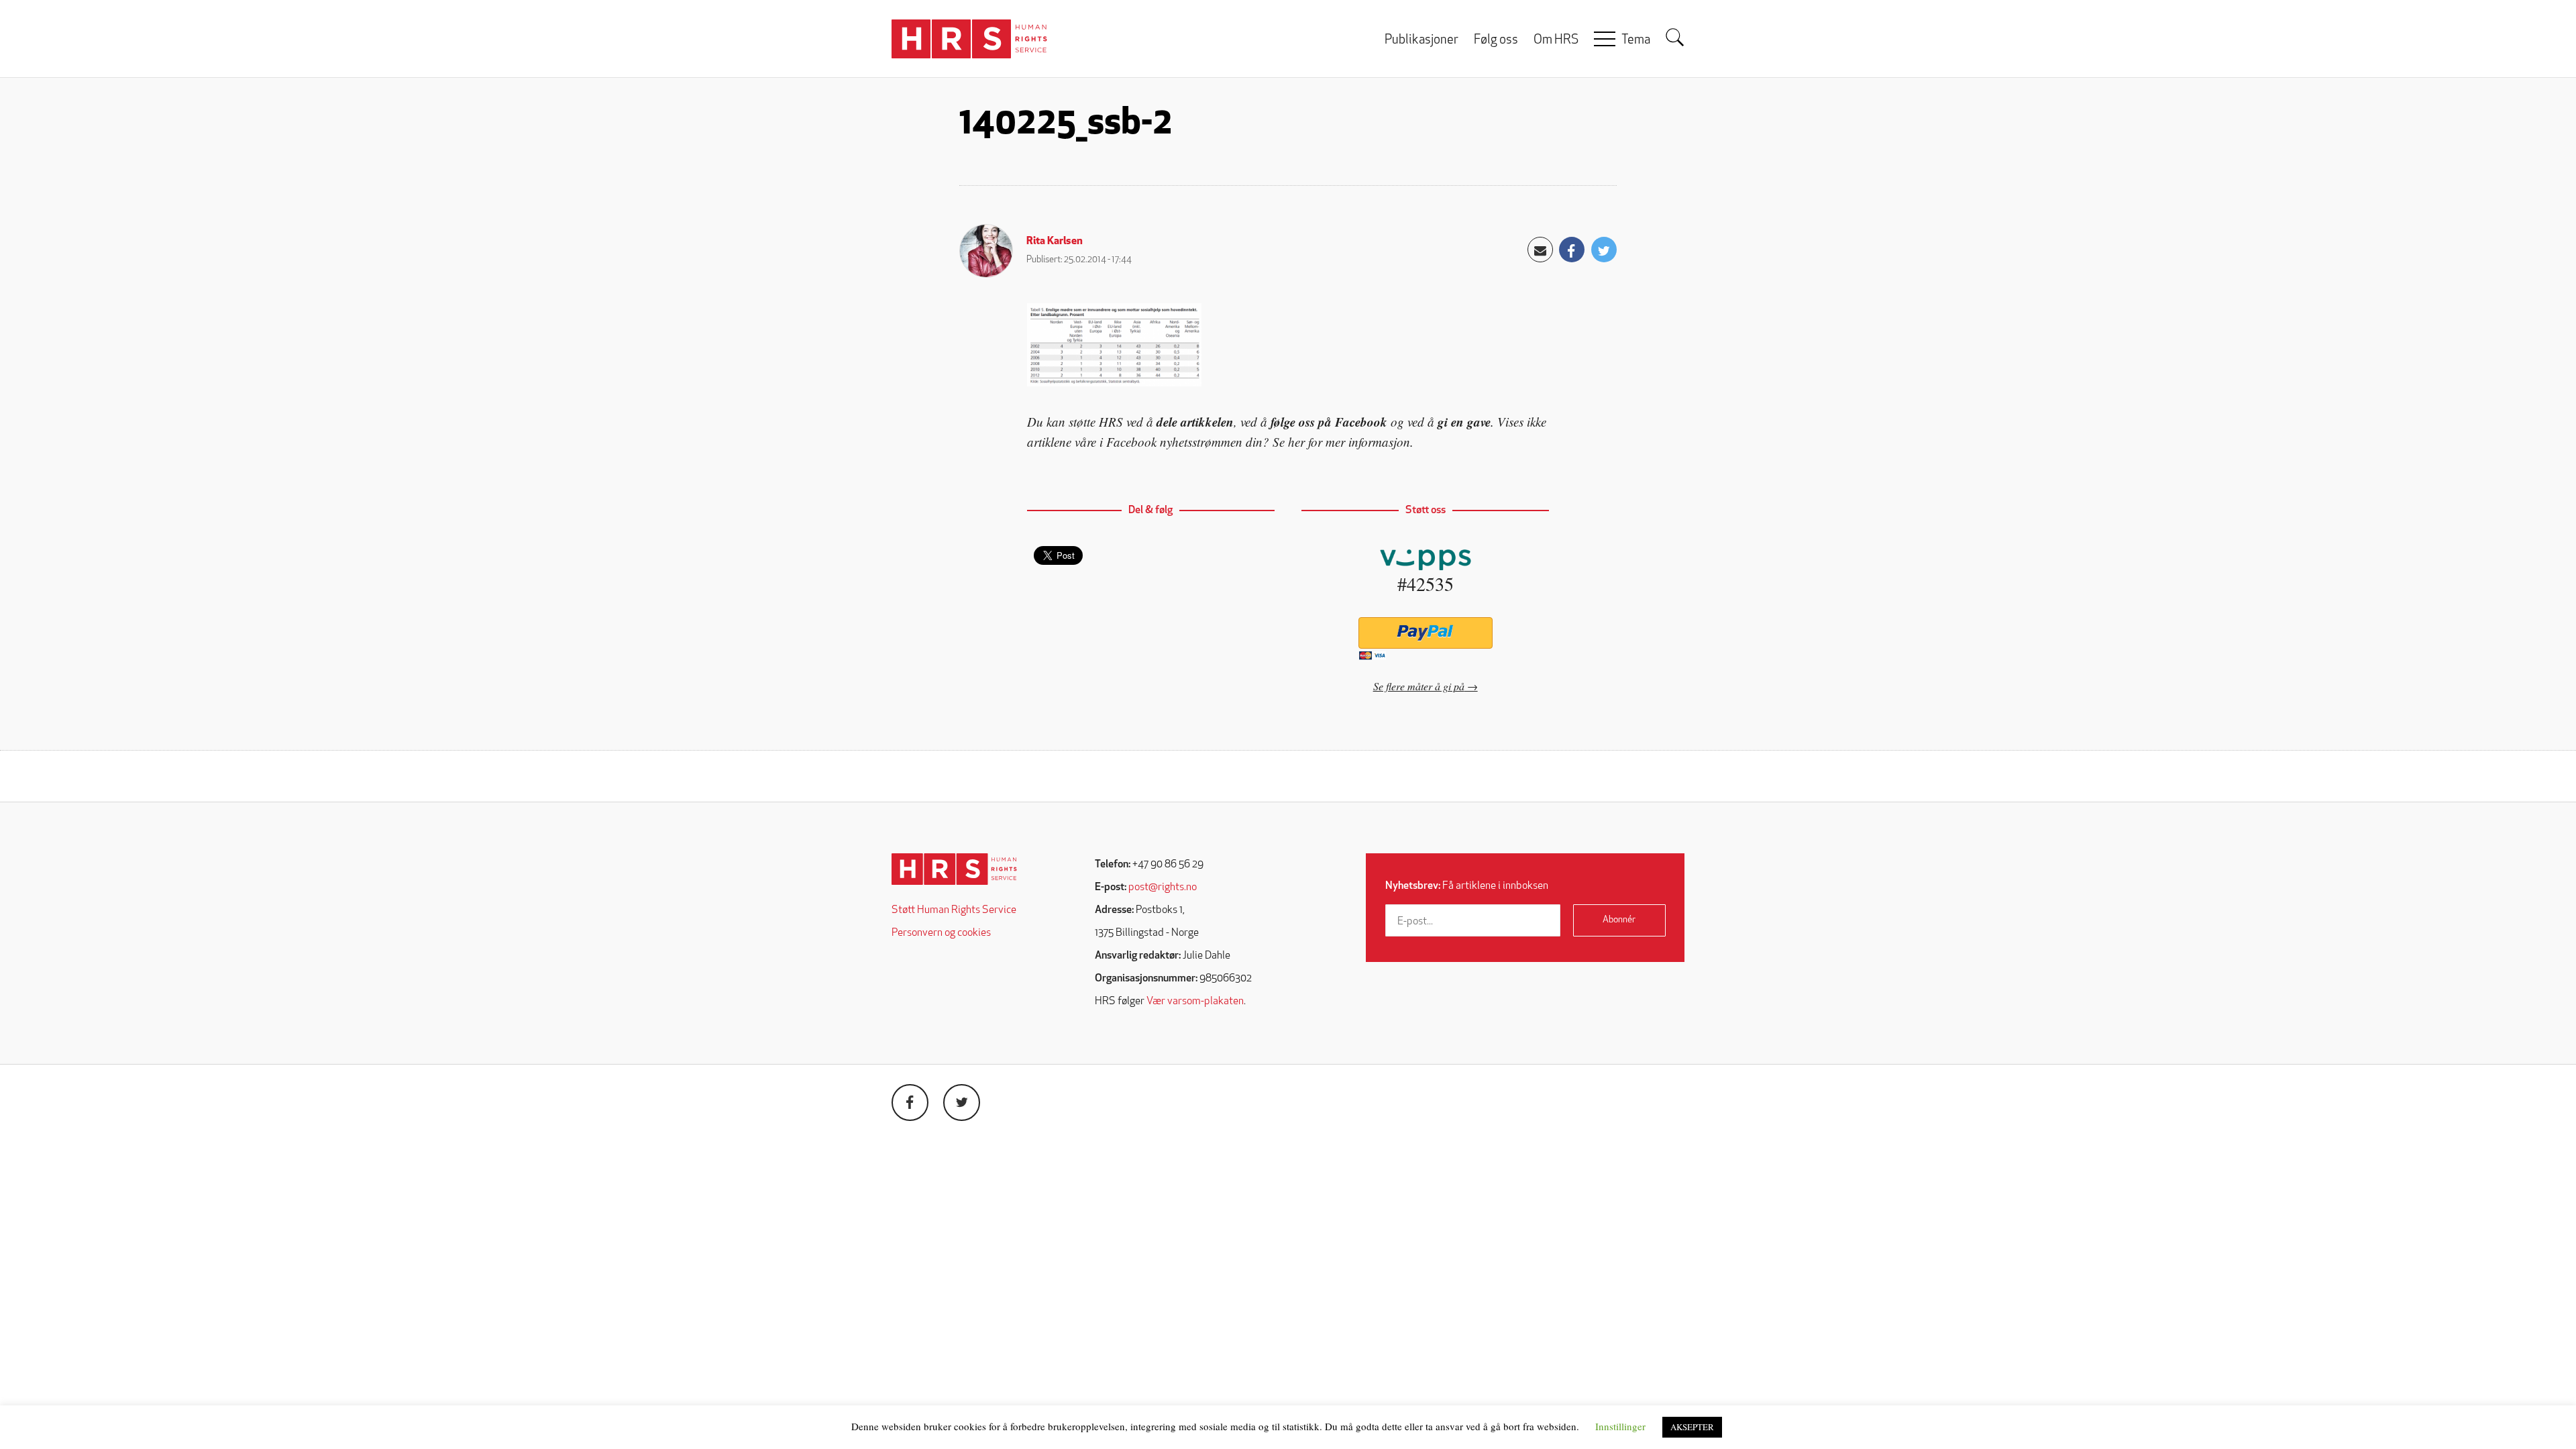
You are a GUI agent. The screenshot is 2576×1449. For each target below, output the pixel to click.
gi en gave (1464, 422)
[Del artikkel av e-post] (1540, 250)
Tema (1636, 41)
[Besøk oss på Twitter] (962, 1103)
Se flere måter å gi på (1419, 686)
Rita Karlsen (1055, 241)
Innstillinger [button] (1620, 1426)
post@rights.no (1163, 888)
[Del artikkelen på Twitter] (1604, 250)
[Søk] (1675, 38)
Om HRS (1556, 41)
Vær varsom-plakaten (1195, 1002)
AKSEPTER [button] (1692, 1427)
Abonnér (1619, 920)
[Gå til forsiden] (954, 869)
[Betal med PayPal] (1425, 633)
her (1296, 442)
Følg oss (1496, 41)
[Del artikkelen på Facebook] (1572, 250)
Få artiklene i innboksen (1467, 886)
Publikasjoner (1421, 41)
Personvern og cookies (941, 933)
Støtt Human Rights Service (954, 910)
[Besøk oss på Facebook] (910, 1103)
